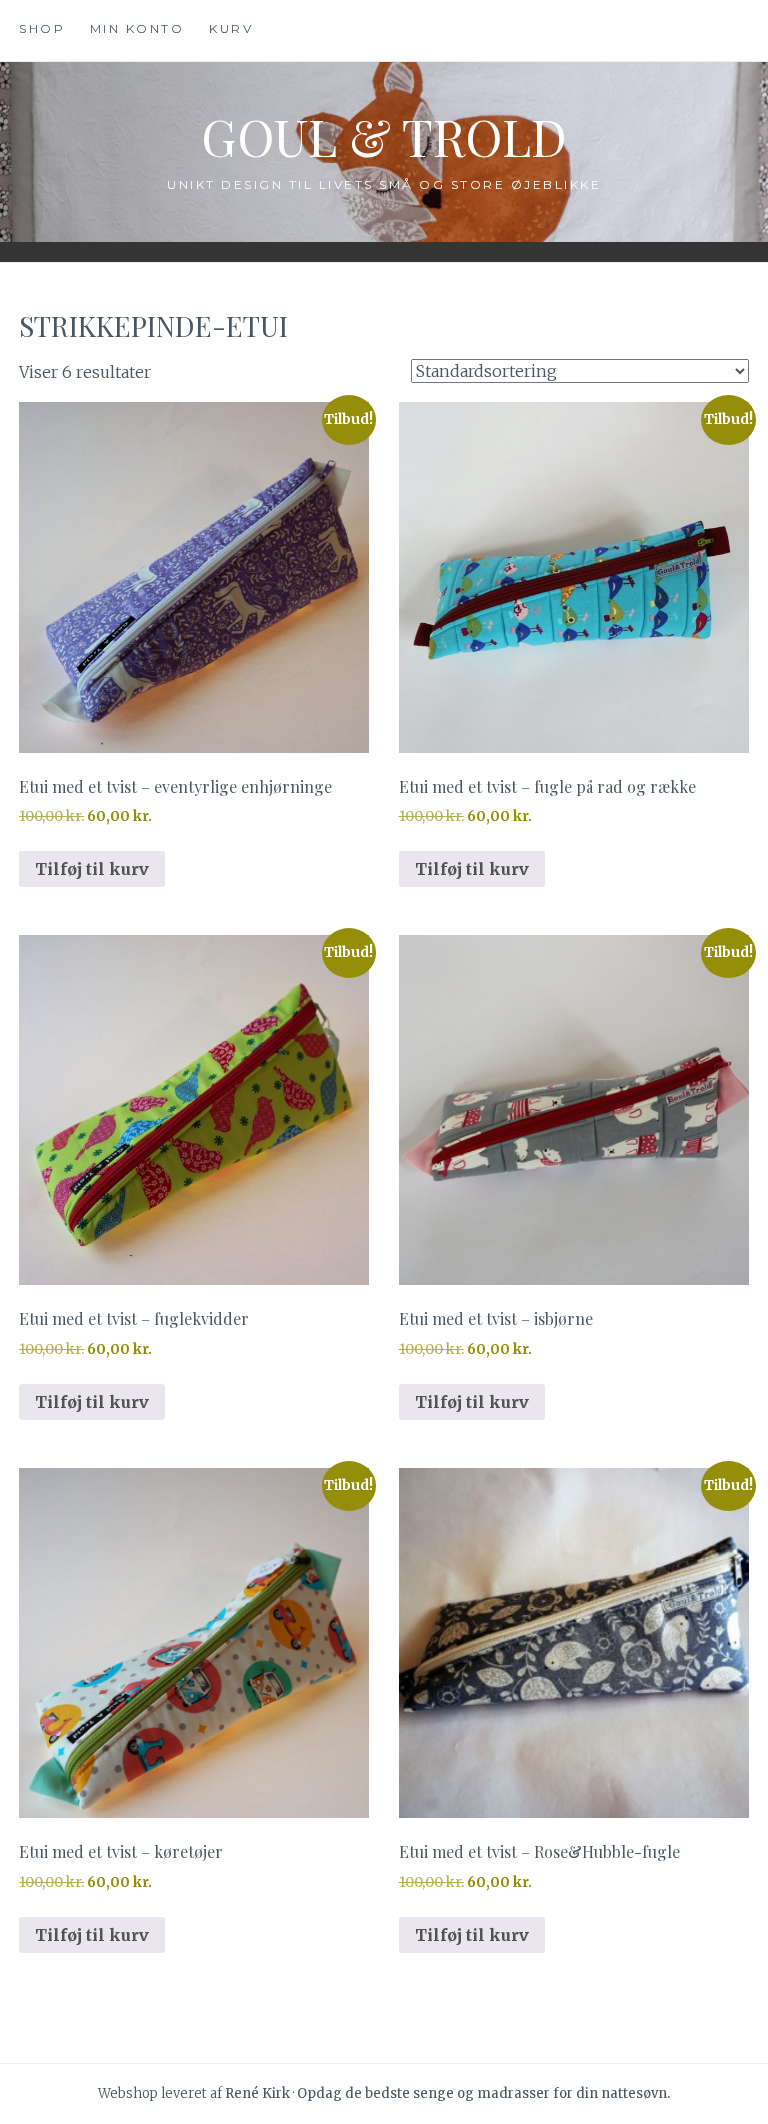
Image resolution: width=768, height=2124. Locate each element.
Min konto (137, 28)
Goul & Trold (384, 136)
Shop (42, 28)
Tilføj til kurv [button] (92, 869)
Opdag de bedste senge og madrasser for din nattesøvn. (483, 2093)
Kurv (231, 28)
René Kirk (257, 2093)
